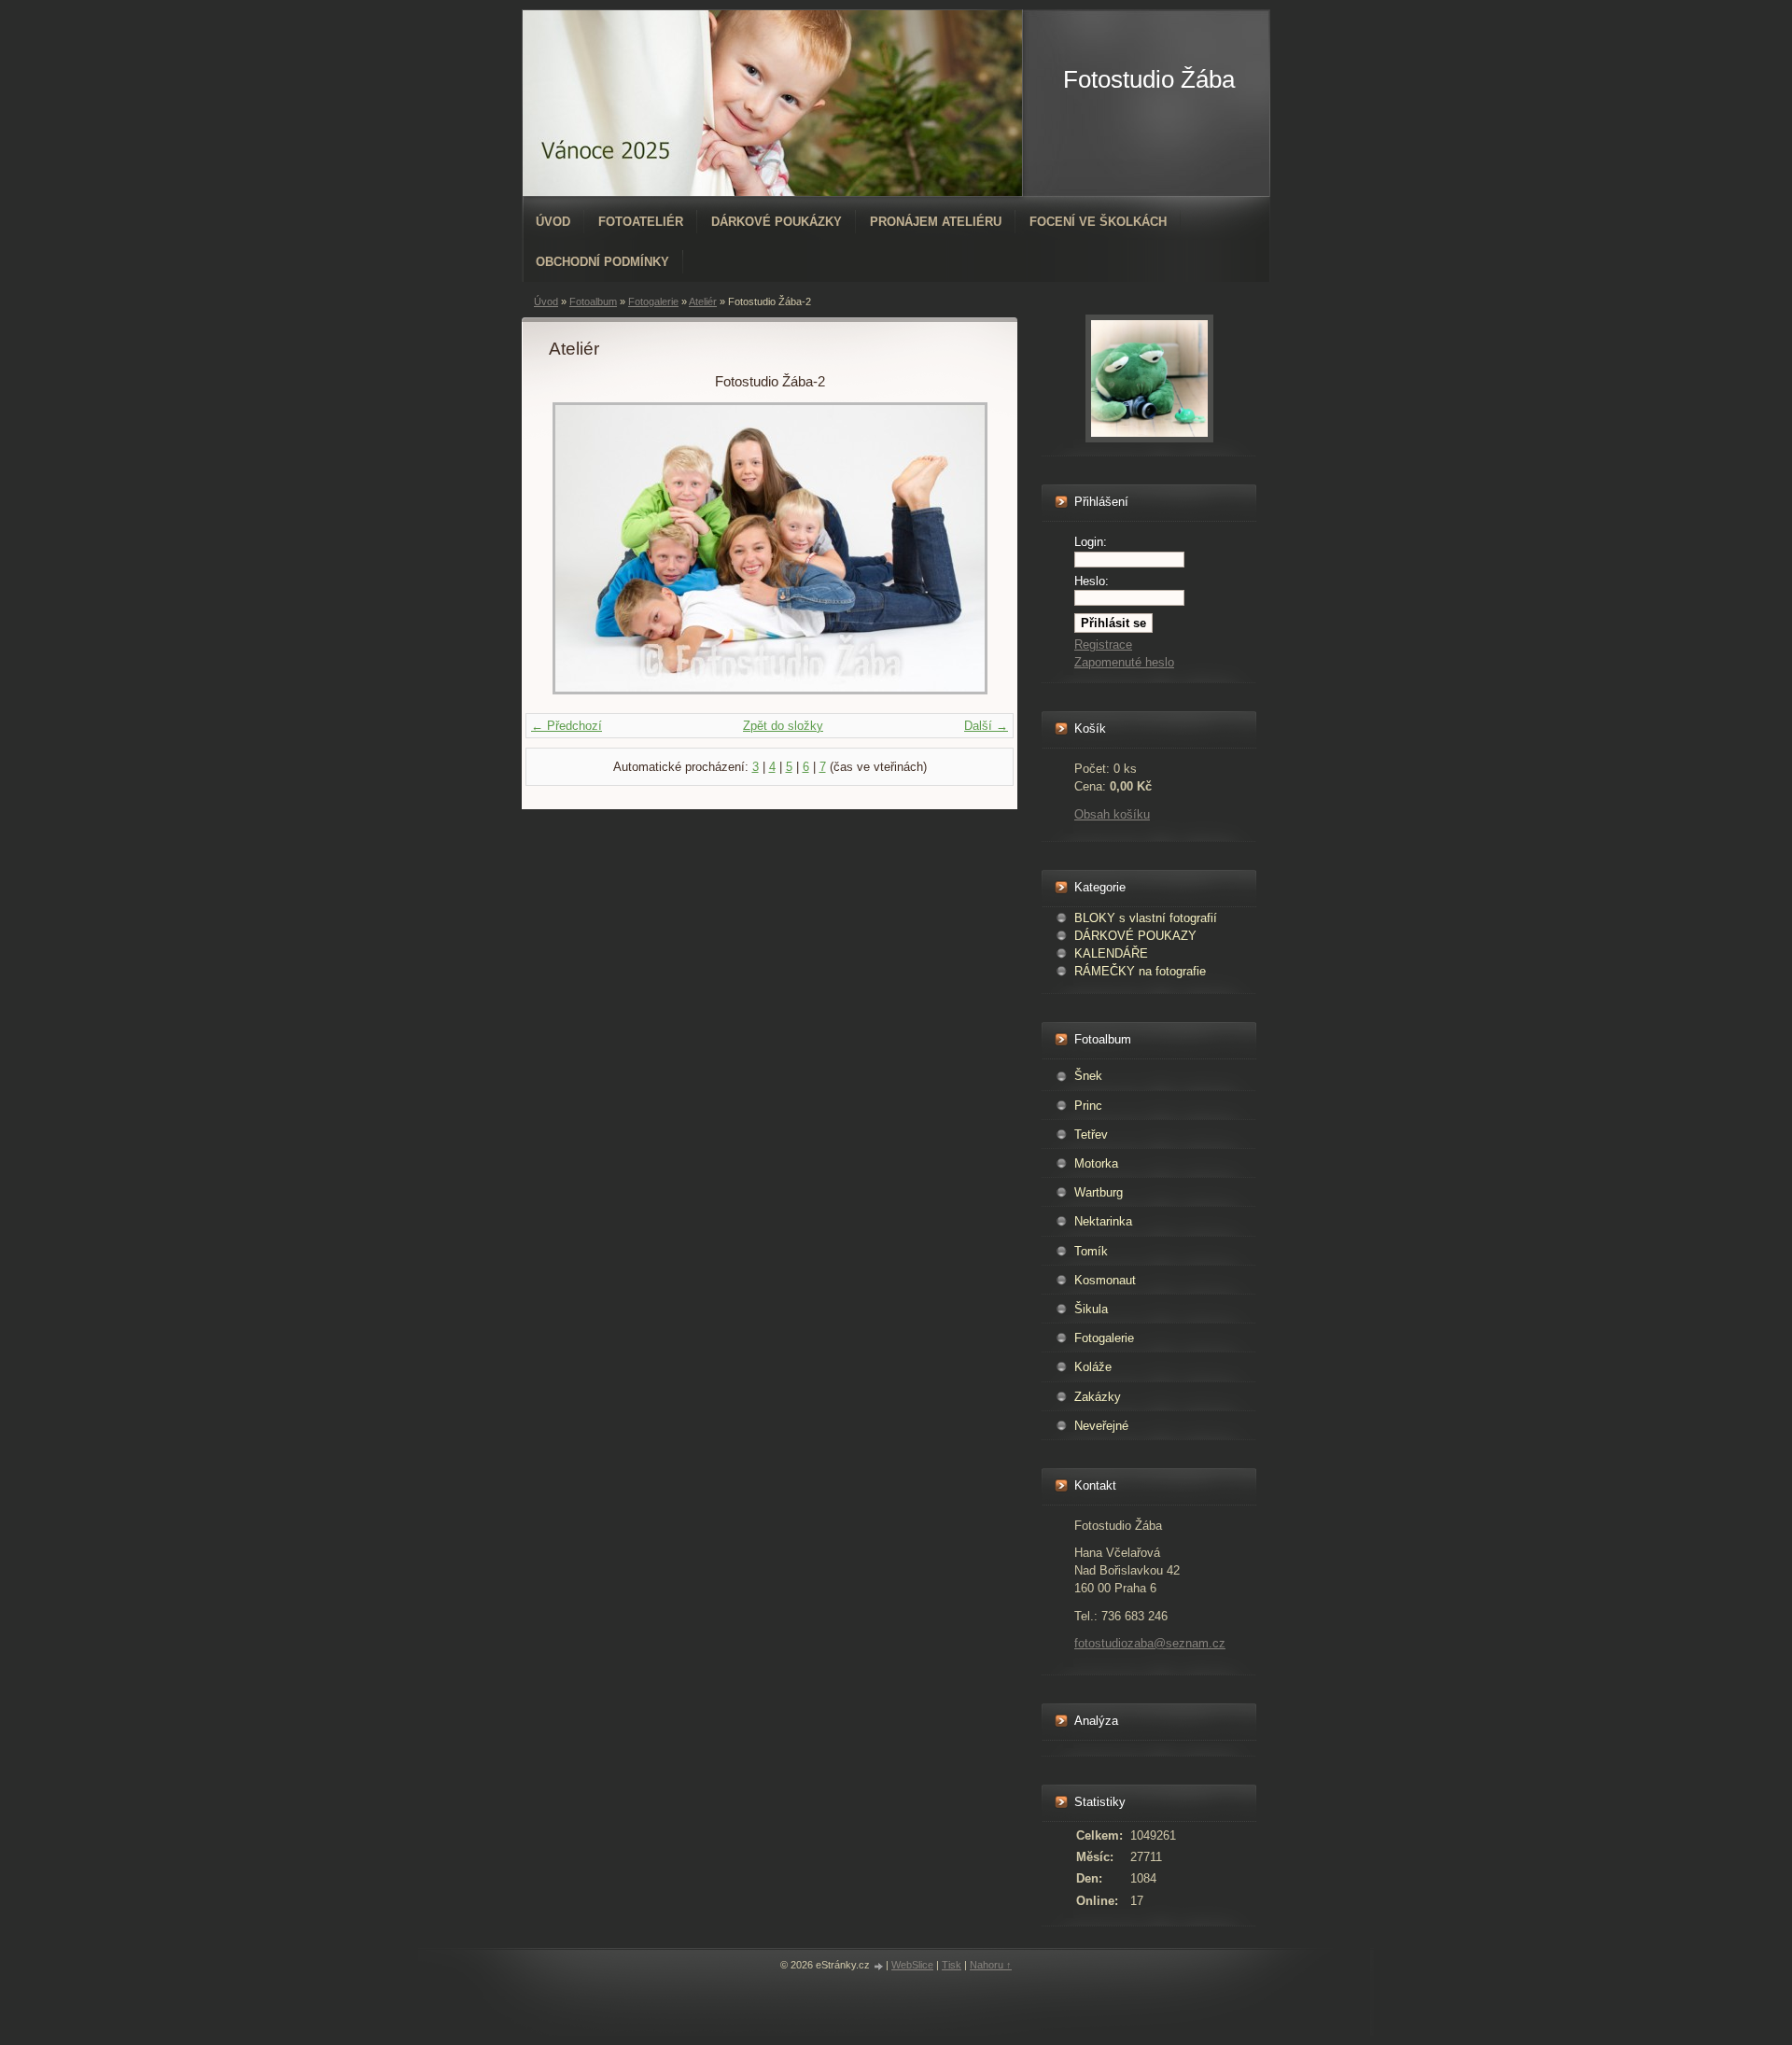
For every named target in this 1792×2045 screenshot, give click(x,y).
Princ (1088, 1106)
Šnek (1088, 1076)
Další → (986, 726)
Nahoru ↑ (991, 1965)
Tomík (1091, 1251)
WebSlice (912, 1965)
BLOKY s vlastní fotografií (1146, 918)
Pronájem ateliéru (936, 222)
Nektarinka (1103, 1221)
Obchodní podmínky (602, 262)
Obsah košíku (1112, 814)
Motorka (1096, 1163)
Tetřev (1091, 1135)
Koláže (1093, 1367)
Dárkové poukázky (777, 222)
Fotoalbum (593, 301)
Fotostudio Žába (1149, 79)
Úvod (553, 222)
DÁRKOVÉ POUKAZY (1135, 936)
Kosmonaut (1105, 1280)
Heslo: (1092, 581)
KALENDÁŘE (1111, 953)
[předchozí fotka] (579, 548)
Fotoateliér (641, 222)
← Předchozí (567, 726)
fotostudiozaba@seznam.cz (1150, 1643)
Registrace (1103, 644)
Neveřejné (1101, 1426)
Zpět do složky (783, 726)
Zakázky (1098, 1397)
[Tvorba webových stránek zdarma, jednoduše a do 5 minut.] (879, 1966)
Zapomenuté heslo (1124, 662)
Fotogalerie (653, 301)
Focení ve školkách (1098, 222)
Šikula (1091, 1309)
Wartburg (1099, 1192)
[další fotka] (960, 548)
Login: (1091, 542)
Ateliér (703, 301)
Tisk (952, 1965)
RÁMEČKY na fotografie (1140, 971)
